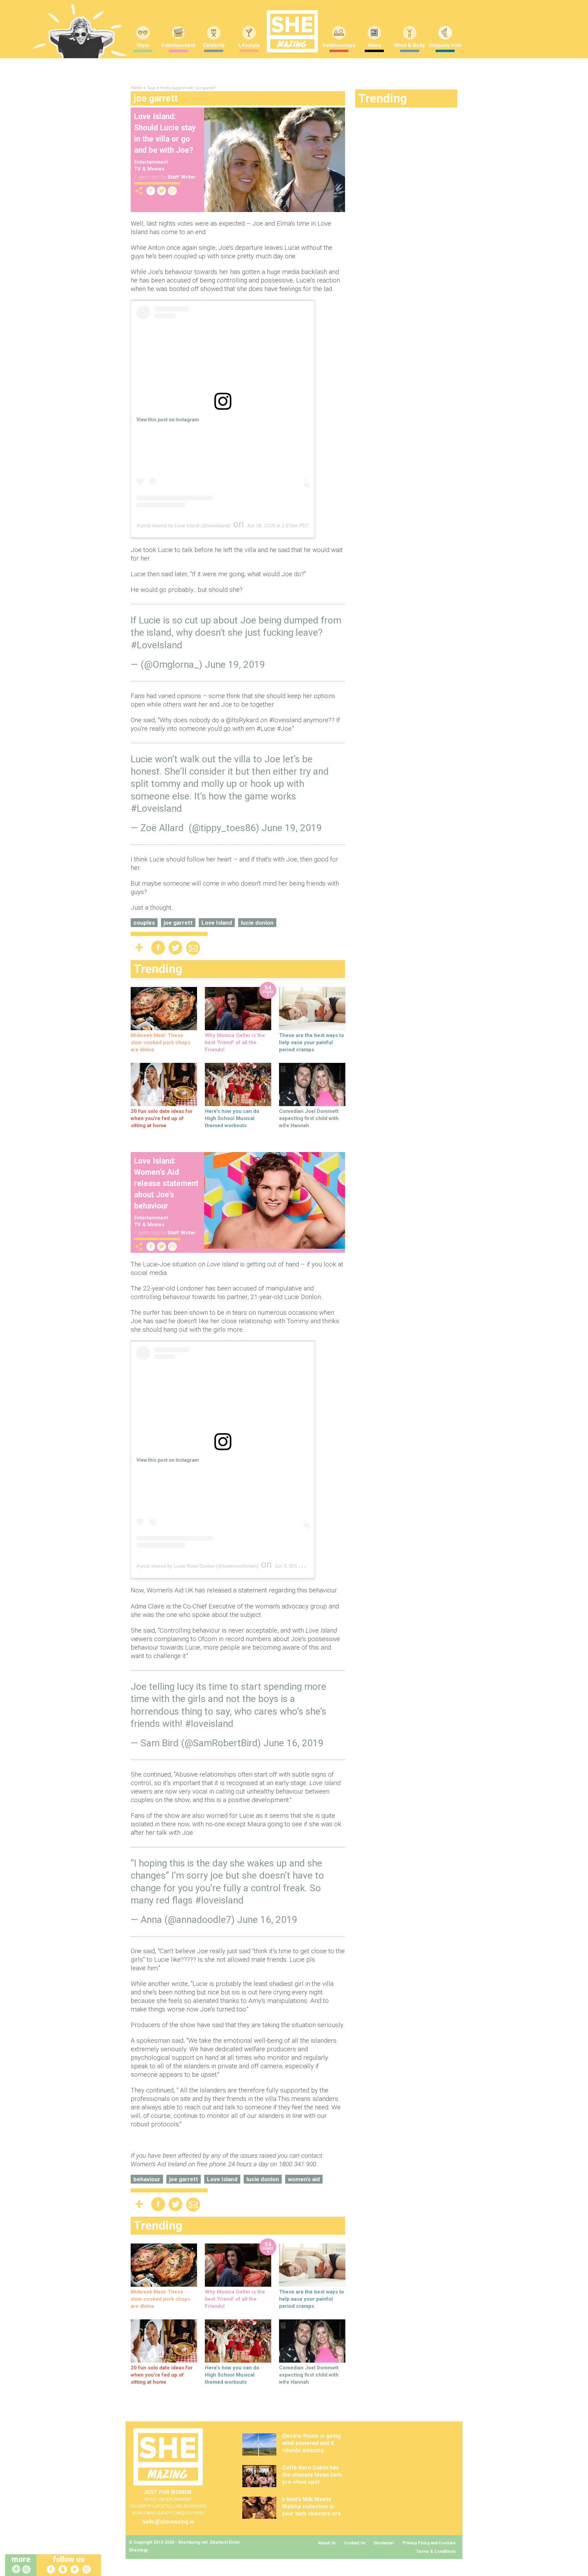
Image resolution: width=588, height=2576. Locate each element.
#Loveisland (156, 808)
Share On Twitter (162, 191)
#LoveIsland (157, 645)
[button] (27, 2570)
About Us (327, 2543)
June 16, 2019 (293, 1743)
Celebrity (214, 45)
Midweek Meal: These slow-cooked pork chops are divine (160, 1042)
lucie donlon (257, 923)
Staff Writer (182, 177)
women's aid (304, 2179)
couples (144, 923)
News (374, 45)
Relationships (339, 45)
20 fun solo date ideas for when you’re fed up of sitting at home (162, 1118)
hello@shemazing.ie (168, 2522)
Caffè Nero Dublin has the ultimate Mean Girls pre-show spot (312, 2475)
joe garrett (178, 923)
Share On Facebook (151, 191)
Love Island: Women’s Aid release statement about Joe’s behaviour (166, 1184)
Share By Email (173, 191)
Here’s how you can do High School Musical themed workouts (232, 1118)
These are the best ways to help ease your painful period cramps (312, 1042)
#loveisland (209, 1724)
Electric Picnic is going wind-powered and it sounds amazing (311, 2443)
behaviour (147, 2179)
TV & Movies (149, 169)
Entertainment (178, 45)
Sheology (138, 2550)
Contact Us (355, 2543)
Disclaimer (384, 2543)
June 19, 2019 (235, 665)
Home (136, 88)
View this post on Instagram (168, 420)
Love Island (217, 923)
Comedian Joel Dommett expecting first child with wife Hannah (309, 1118)
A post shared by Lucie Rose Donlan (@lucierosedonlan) (197, 1566)
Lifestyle (249, 45)
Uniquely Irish (445, 45)
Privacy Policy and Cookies (429, 2543)
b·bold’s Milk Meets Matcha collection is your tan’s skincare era (311, 2506)
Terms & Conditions (436, 2551)
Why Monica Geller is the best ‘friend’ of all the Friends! (235, 1042)
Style (143, 45)
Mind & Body (410, 45)
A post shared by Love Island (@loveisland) (184, 525)
